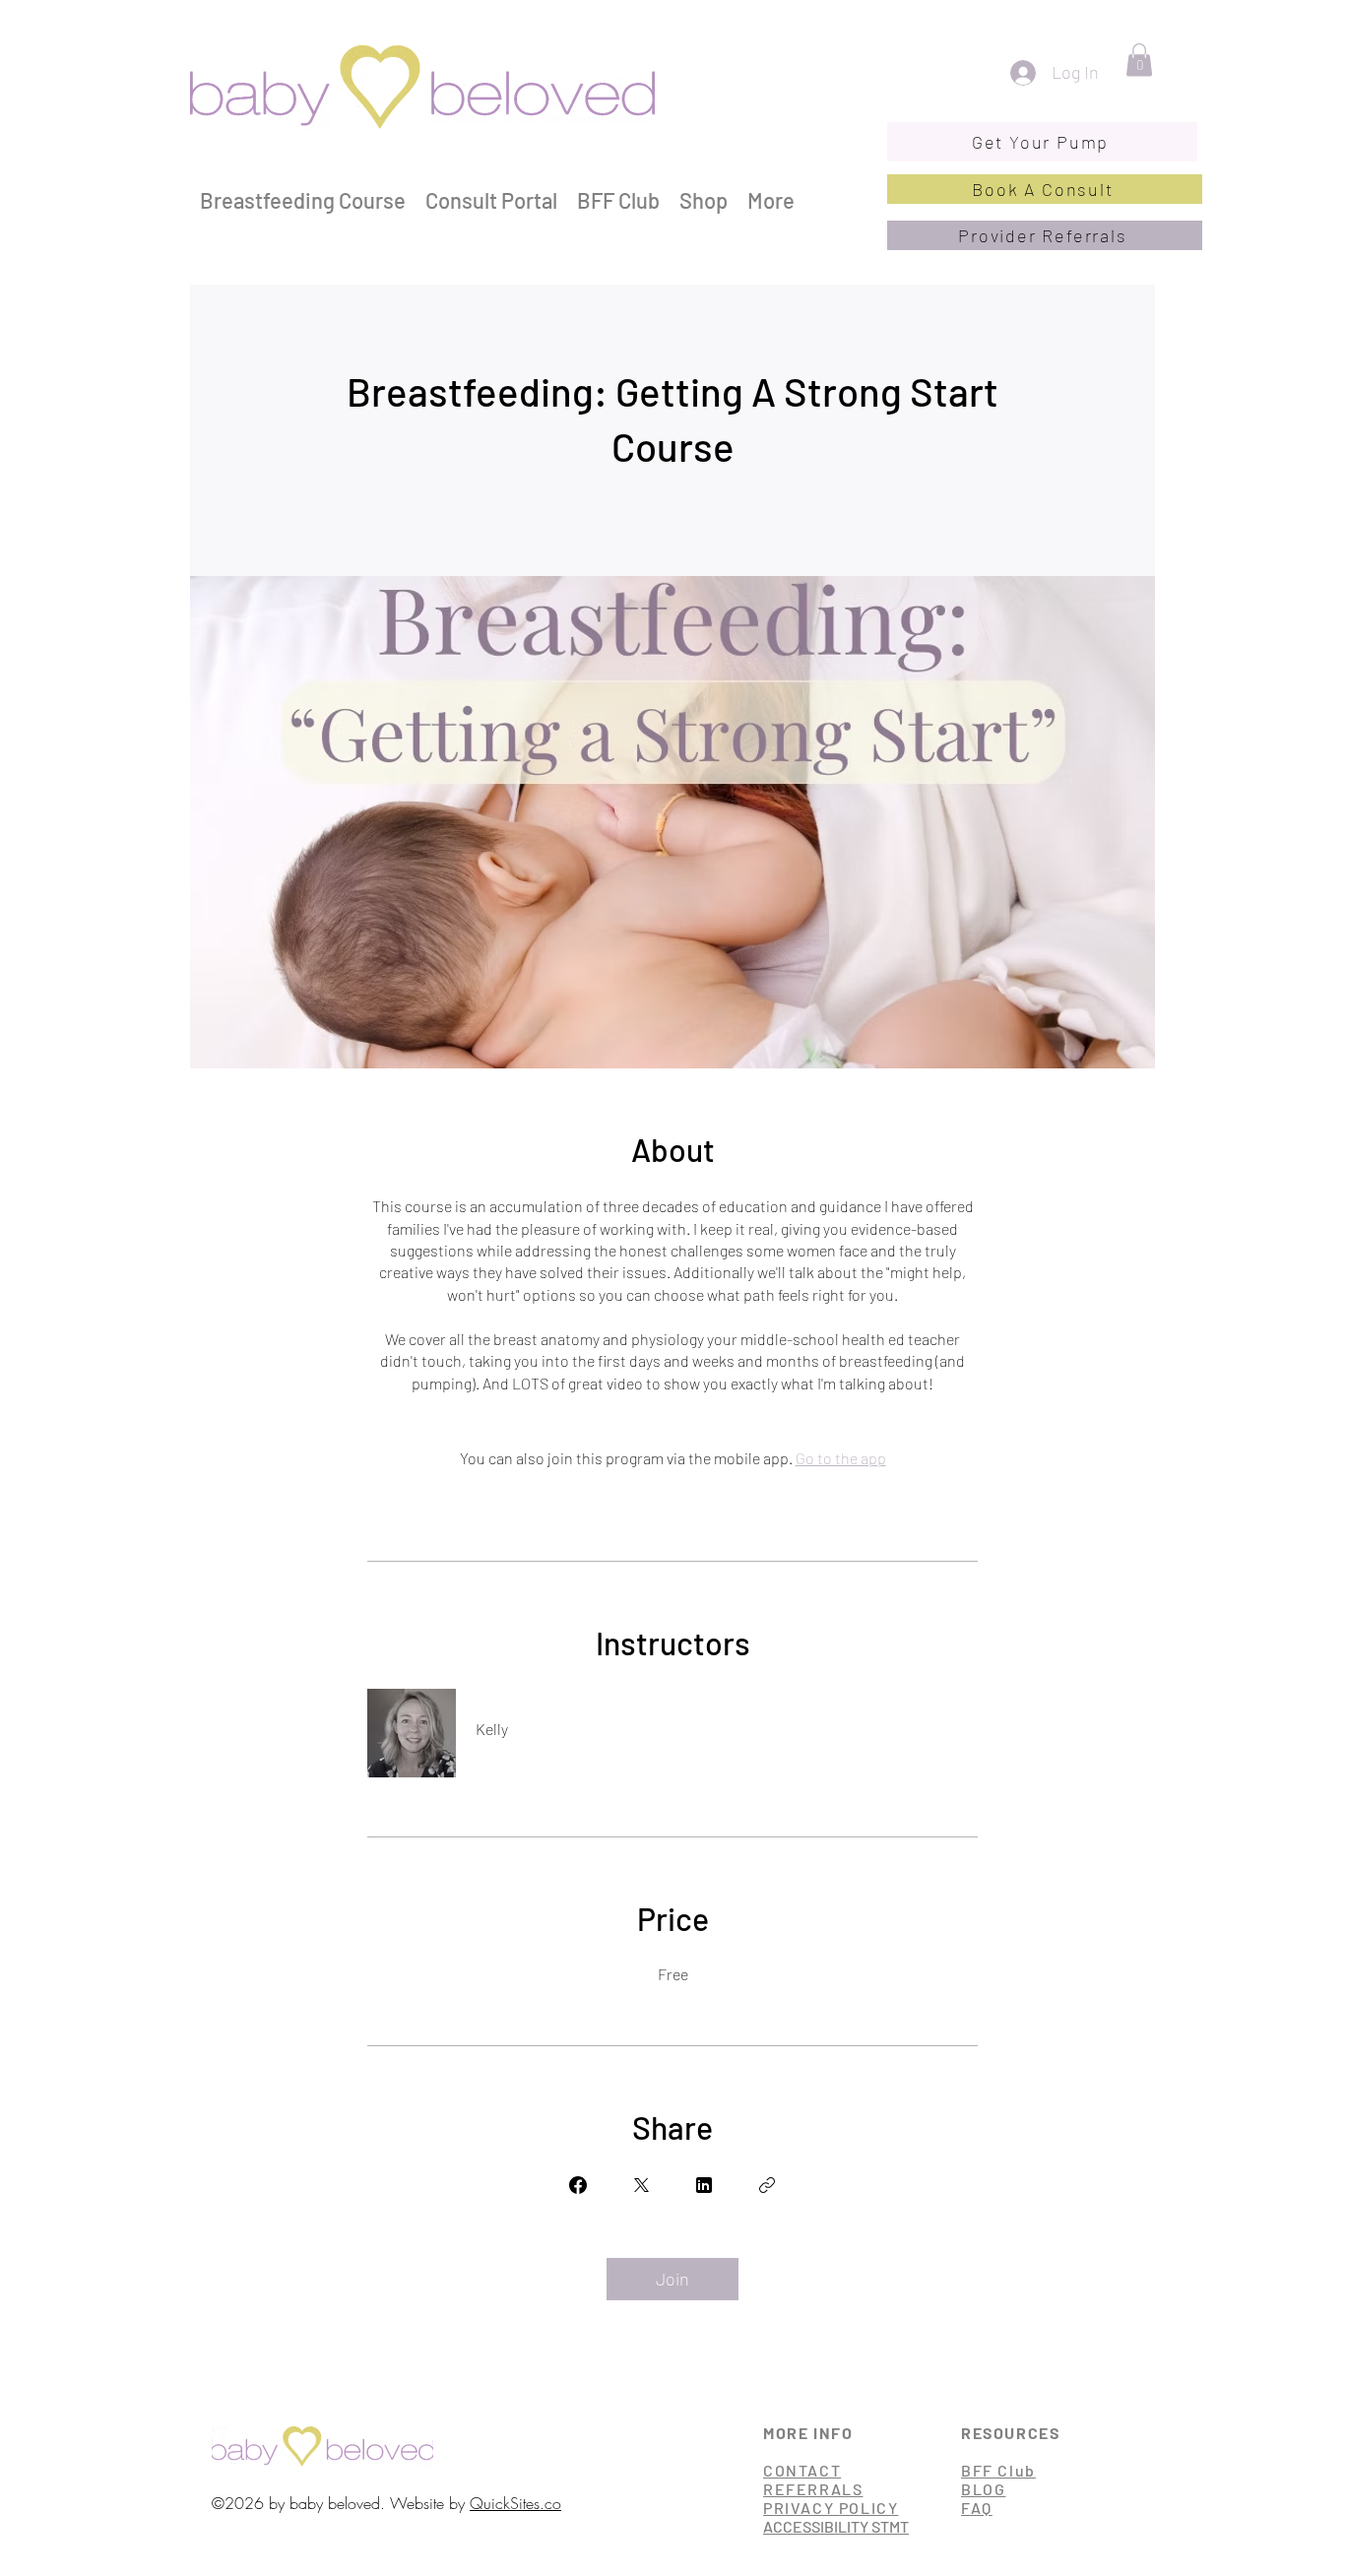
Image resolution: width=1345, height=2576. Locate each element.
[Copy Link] (767, 2185)
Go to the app (841, 1458)
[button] (1139, 60)
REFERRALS (813, 2489)
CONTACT (802, 2470)
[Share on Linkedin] (704, 2185)
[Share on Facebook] (578, 2185)
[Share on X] (641, 2185)
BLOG (983, 2489)
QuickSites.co (515, 2503)
